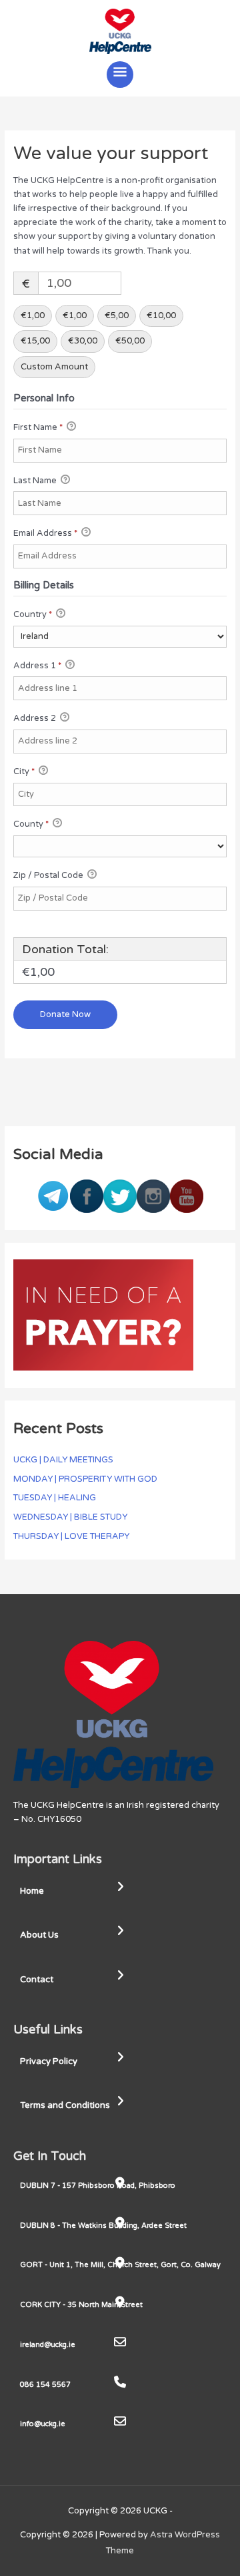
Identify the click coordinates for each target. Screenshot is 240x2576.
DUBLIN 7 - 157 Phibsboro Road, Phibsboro (98, 2186)
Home (32, 1891)
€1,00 (33, 316)
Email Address (45, 533)
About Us (39, 1935)
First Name (38, 427)
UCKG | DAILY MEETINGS (63, 1460)
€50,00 (130, 341)
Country (33, 614)
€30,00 (83, 341)
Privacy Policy (49, 2061)
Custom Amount (54, 367)
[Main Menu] (120, 75)
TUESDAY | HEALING (55, 1498)
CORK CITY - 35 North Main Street (81, 2305)
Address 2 (36, 718)
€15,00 (35, 341)
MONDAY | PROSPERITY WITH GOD (85, 1479)
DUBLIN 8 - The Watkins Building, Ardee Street (103, 2226)
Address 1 (37, 666)
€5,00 (117, 316)
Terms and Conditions (65, 2105)
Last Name (36, 481)
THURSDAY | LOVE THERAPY (71, 1536)
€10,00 (161, 316)
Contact (37, 1980)
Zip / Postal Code (49, 875)
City (24, 771)
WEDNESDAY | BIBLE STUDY (70, 1517)
